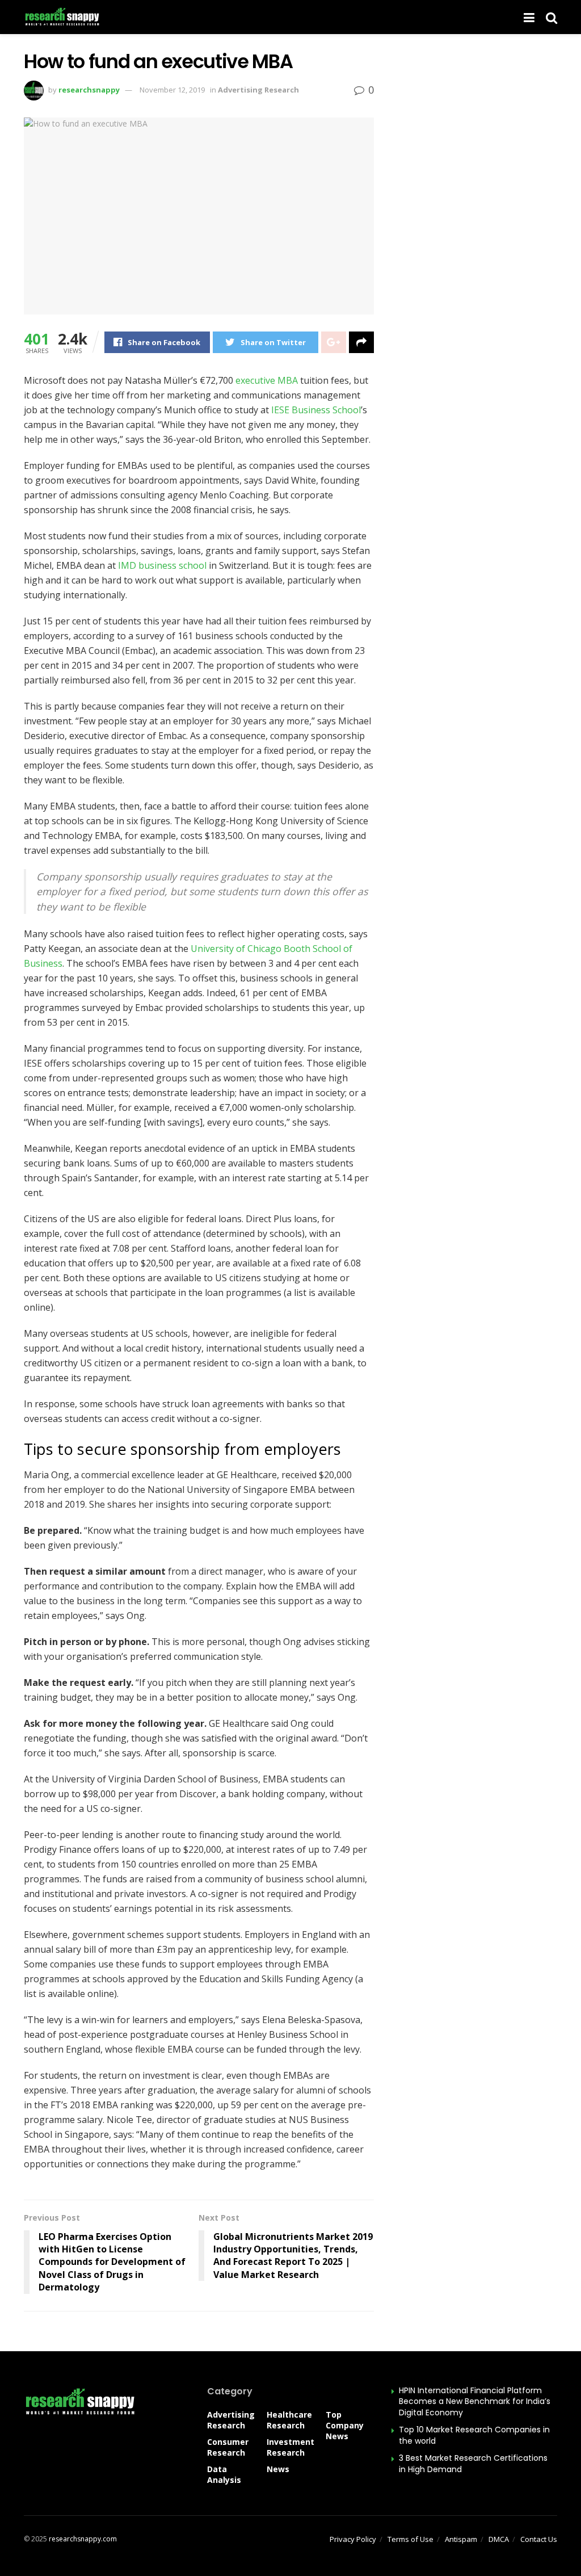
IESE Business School (316, 410)
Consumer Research (228, 2447)
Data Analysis (224, 2474)
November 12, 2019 (172, 90)
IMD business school (162, 565)
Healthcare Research (289, 2420)
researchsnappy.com (83, 2539)
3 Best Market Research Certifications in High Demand (473, 2464)
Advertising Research (258, 90)
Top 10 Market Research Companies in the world (474, 2435)
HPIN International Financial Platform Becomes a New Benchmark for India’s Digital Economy (475, 2401)
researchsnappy (89, 90)
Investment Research (290, 2447)
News (278, 2469)
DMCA (499, 2539)
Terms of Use (411, 2539)
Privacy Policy (353, 2539)
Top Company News (345, 2425)
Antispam (461, 2539)
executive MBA (267, 380)
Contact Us (539, 2539)
